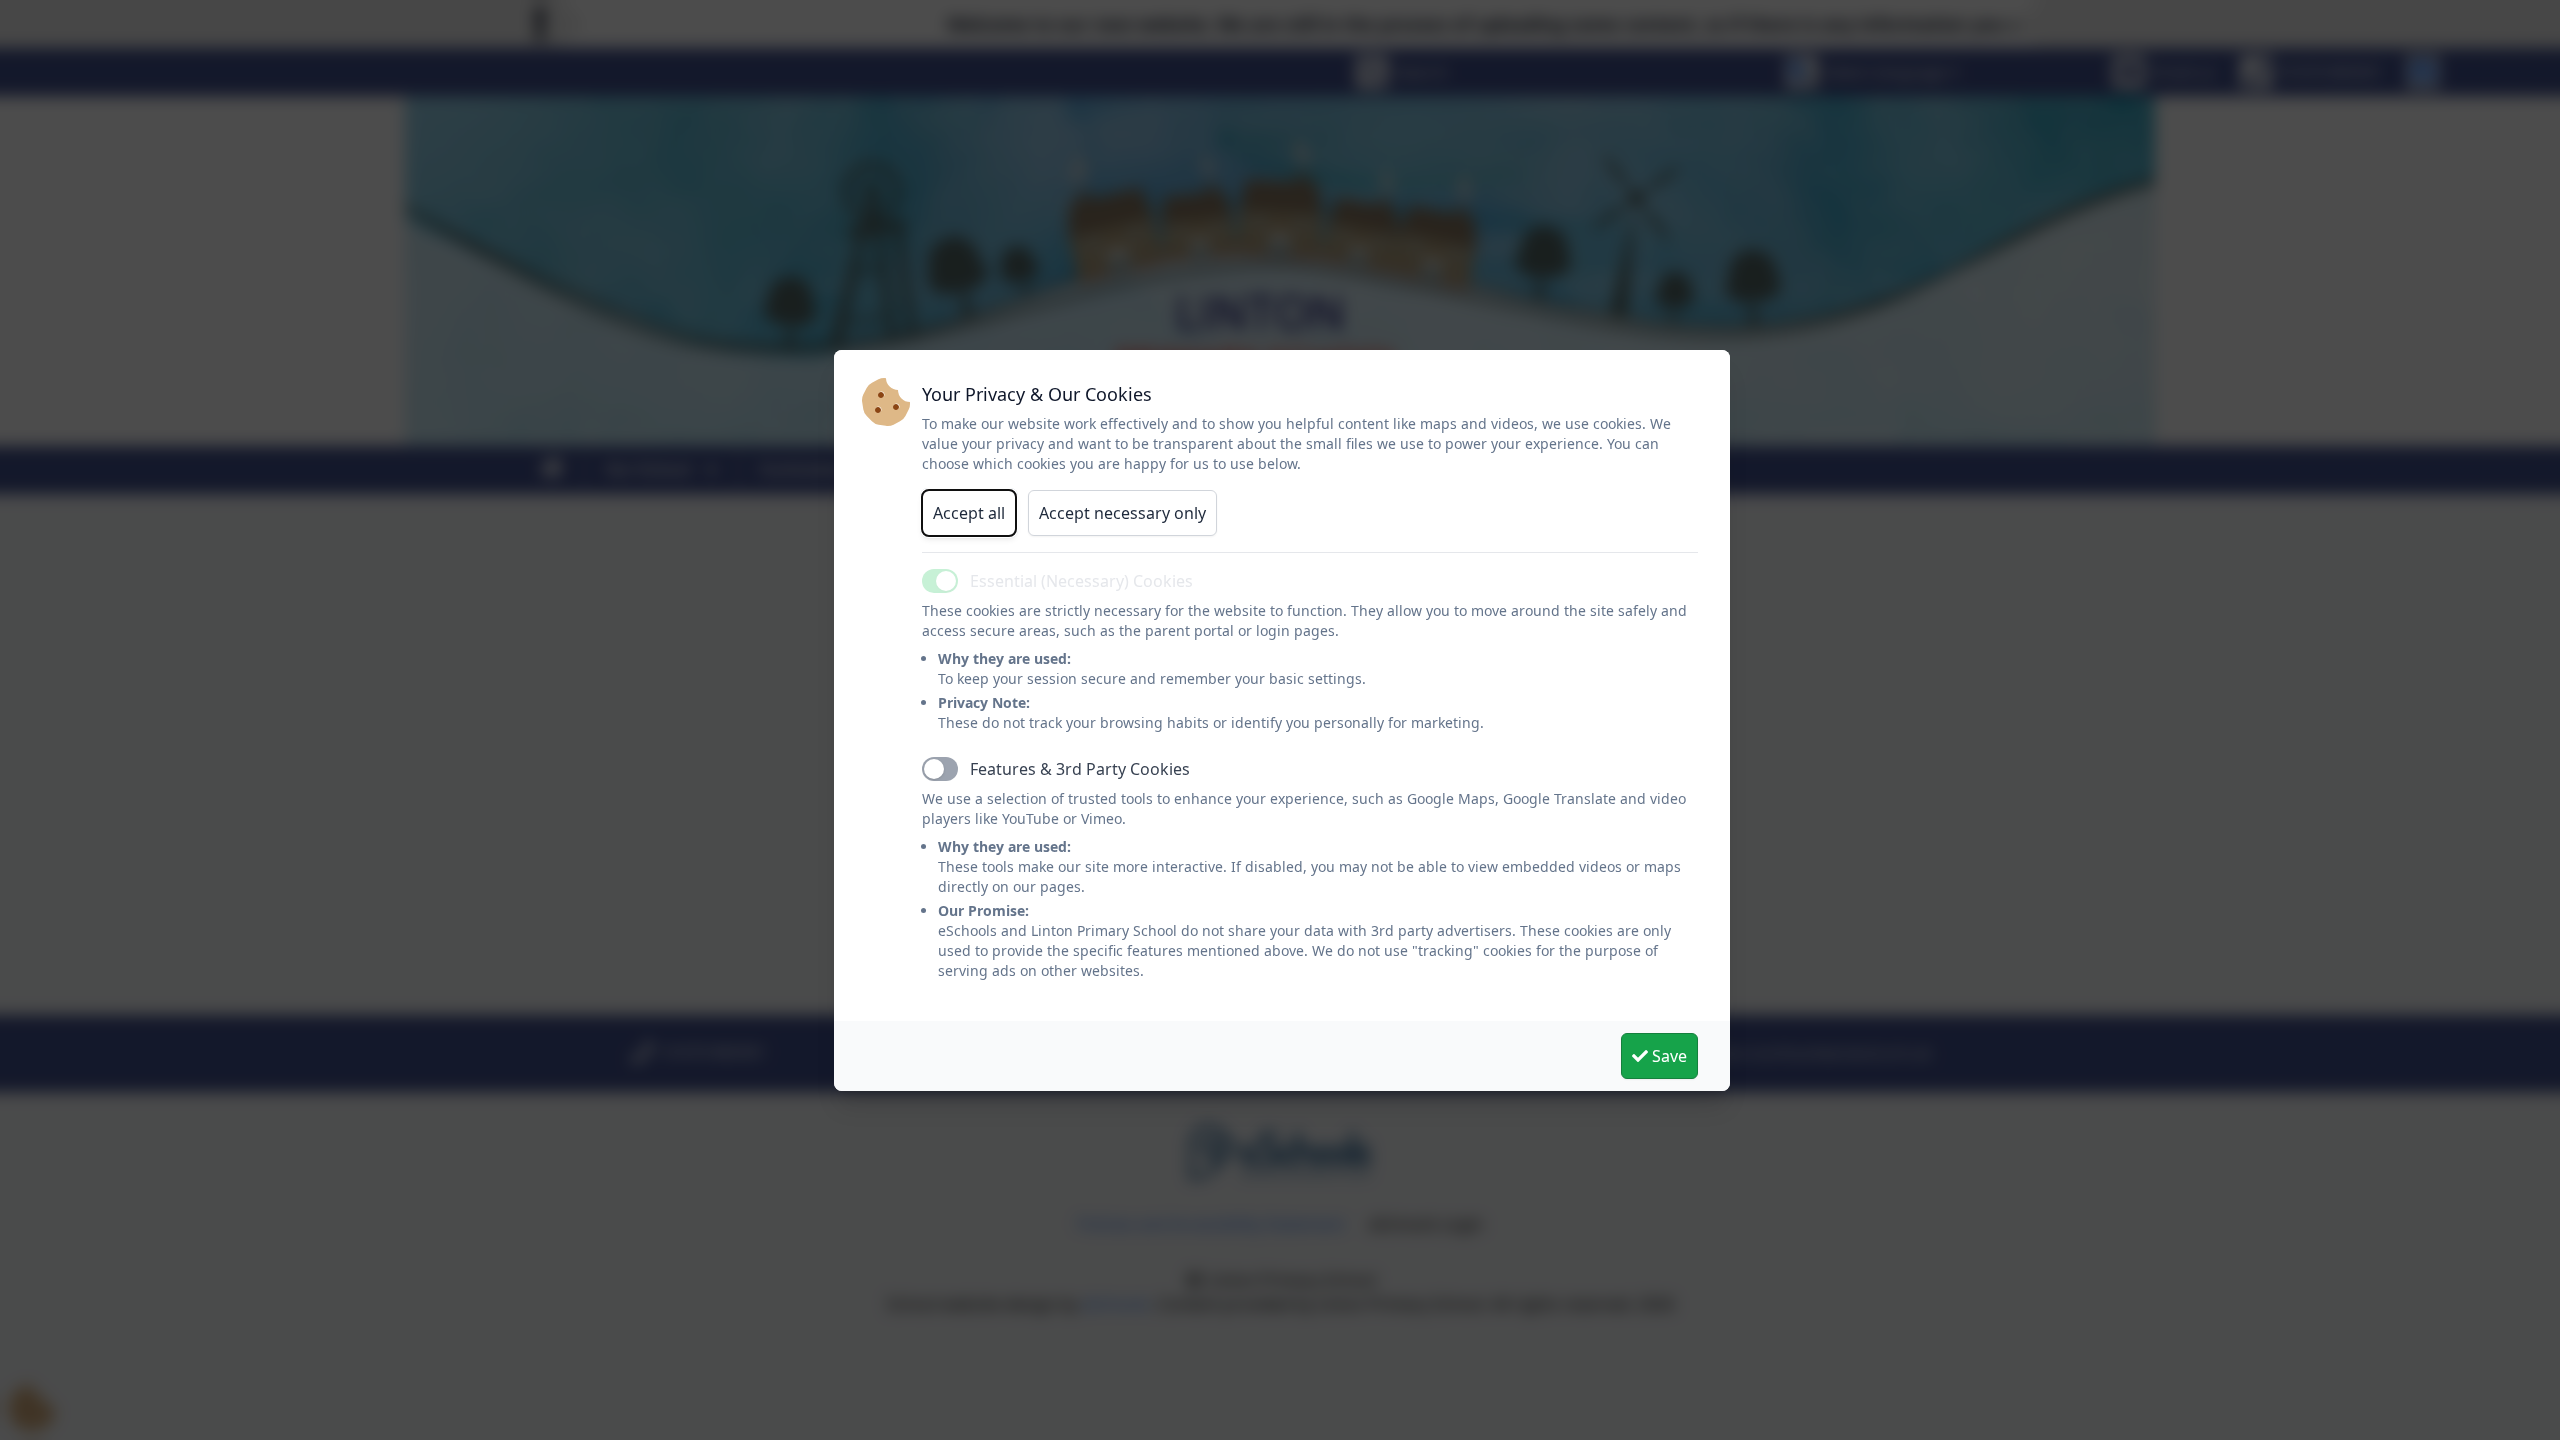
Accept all (969, 513)
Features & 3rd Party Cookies (1080, 769)
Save (1667, 1056)
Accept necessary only (1122, 513)
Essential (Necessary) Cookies (1081, 581)
